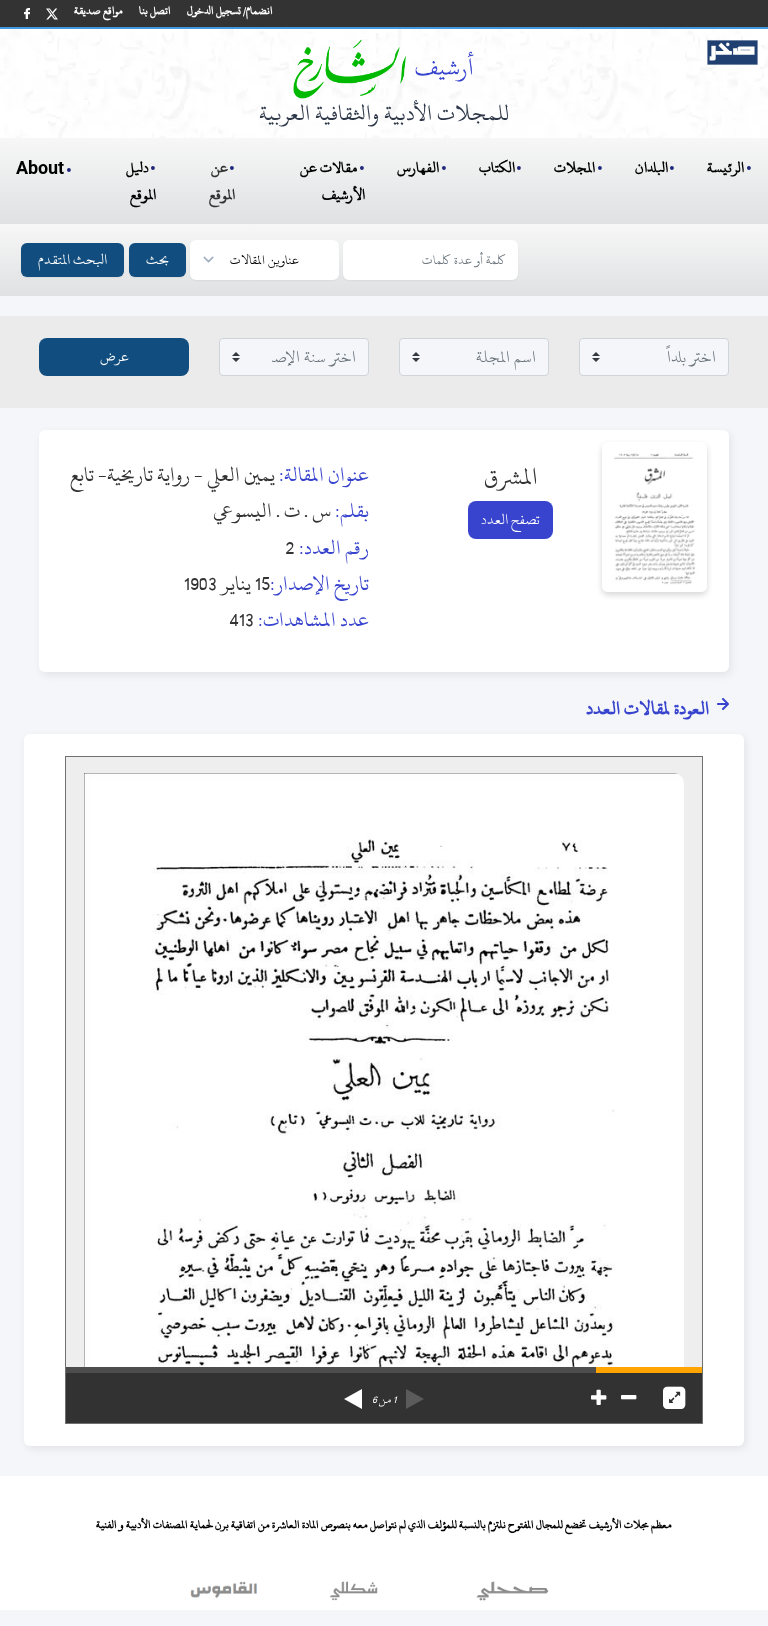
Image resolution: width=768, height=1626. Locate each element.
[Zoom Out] (628, 1398)
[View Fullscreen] (674, 1398)
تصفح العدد (510, 519)
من (384, 1400)
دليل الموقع (141, 181)
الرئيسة (725, 167)
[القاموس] (226, 1595)
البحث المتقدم (72, 259)
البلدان (651, 167)
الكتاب (497, 167)
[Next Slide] (353, 1392)
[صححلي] (512, 1595)
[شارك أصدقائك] (27, 13)
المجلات (574, 167)
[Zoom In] (598, 1398)
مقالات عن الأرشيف (332, 181)
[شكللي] (354, 1595)
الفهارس (418, 167)
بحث (157, 259)
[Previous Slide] (415, 1392)
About (40, 169)
